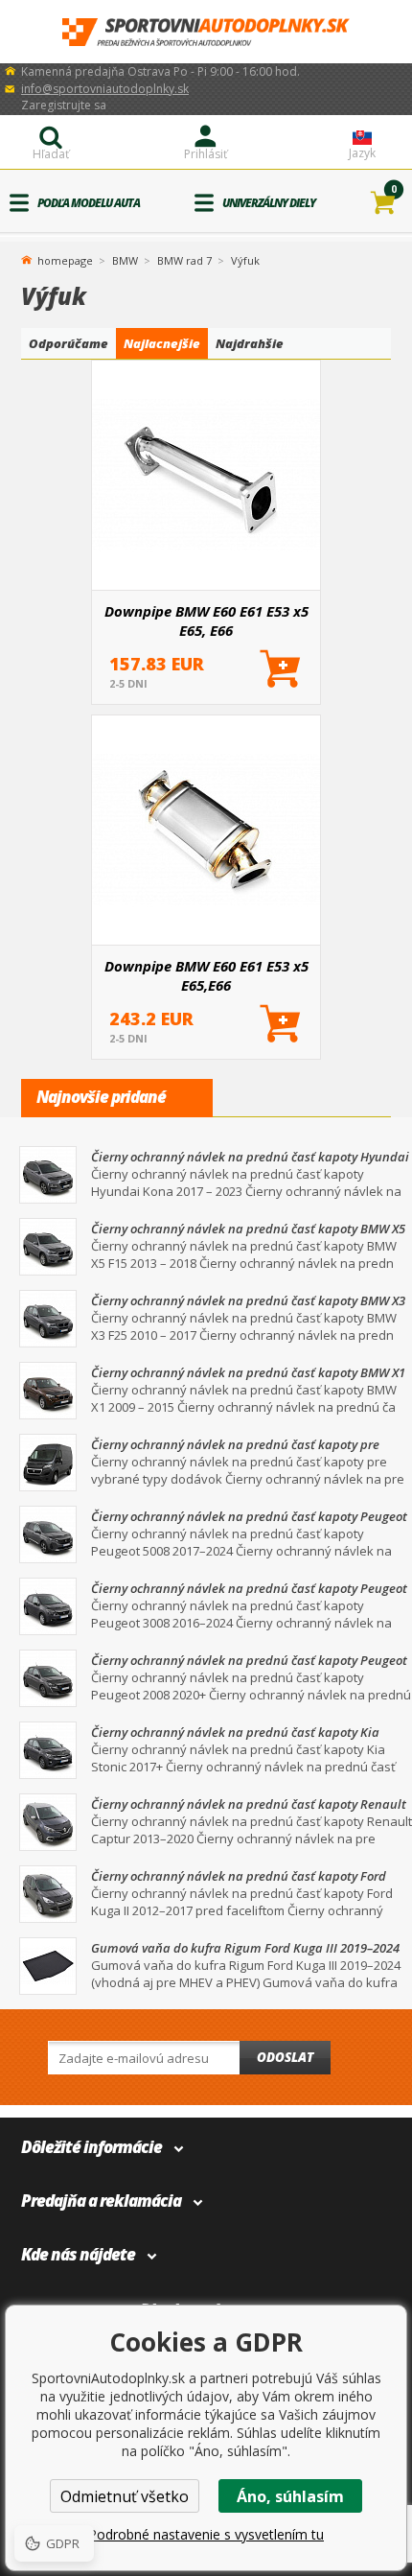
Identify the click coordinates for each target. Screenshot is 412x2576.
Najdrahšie (250, 343)
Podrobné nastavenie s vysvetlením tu (206, 2534)
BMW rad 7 (184, 260)
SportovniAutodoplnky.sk (206, 32)
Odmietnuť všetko (125, 2496)
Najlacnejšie (162, 343)
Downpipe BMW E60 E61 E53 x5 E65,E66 (206, 975)
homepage (65, 259)
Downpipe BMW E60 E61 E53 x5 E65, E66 (206, 621)
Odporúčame (69, 343)
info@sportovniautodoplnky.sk (105, 89)
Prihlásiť (206, 154)
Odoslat (285, 2057)
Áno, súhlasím (290, 2496)
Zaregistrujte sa (64, 105)
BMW (125, 260)
